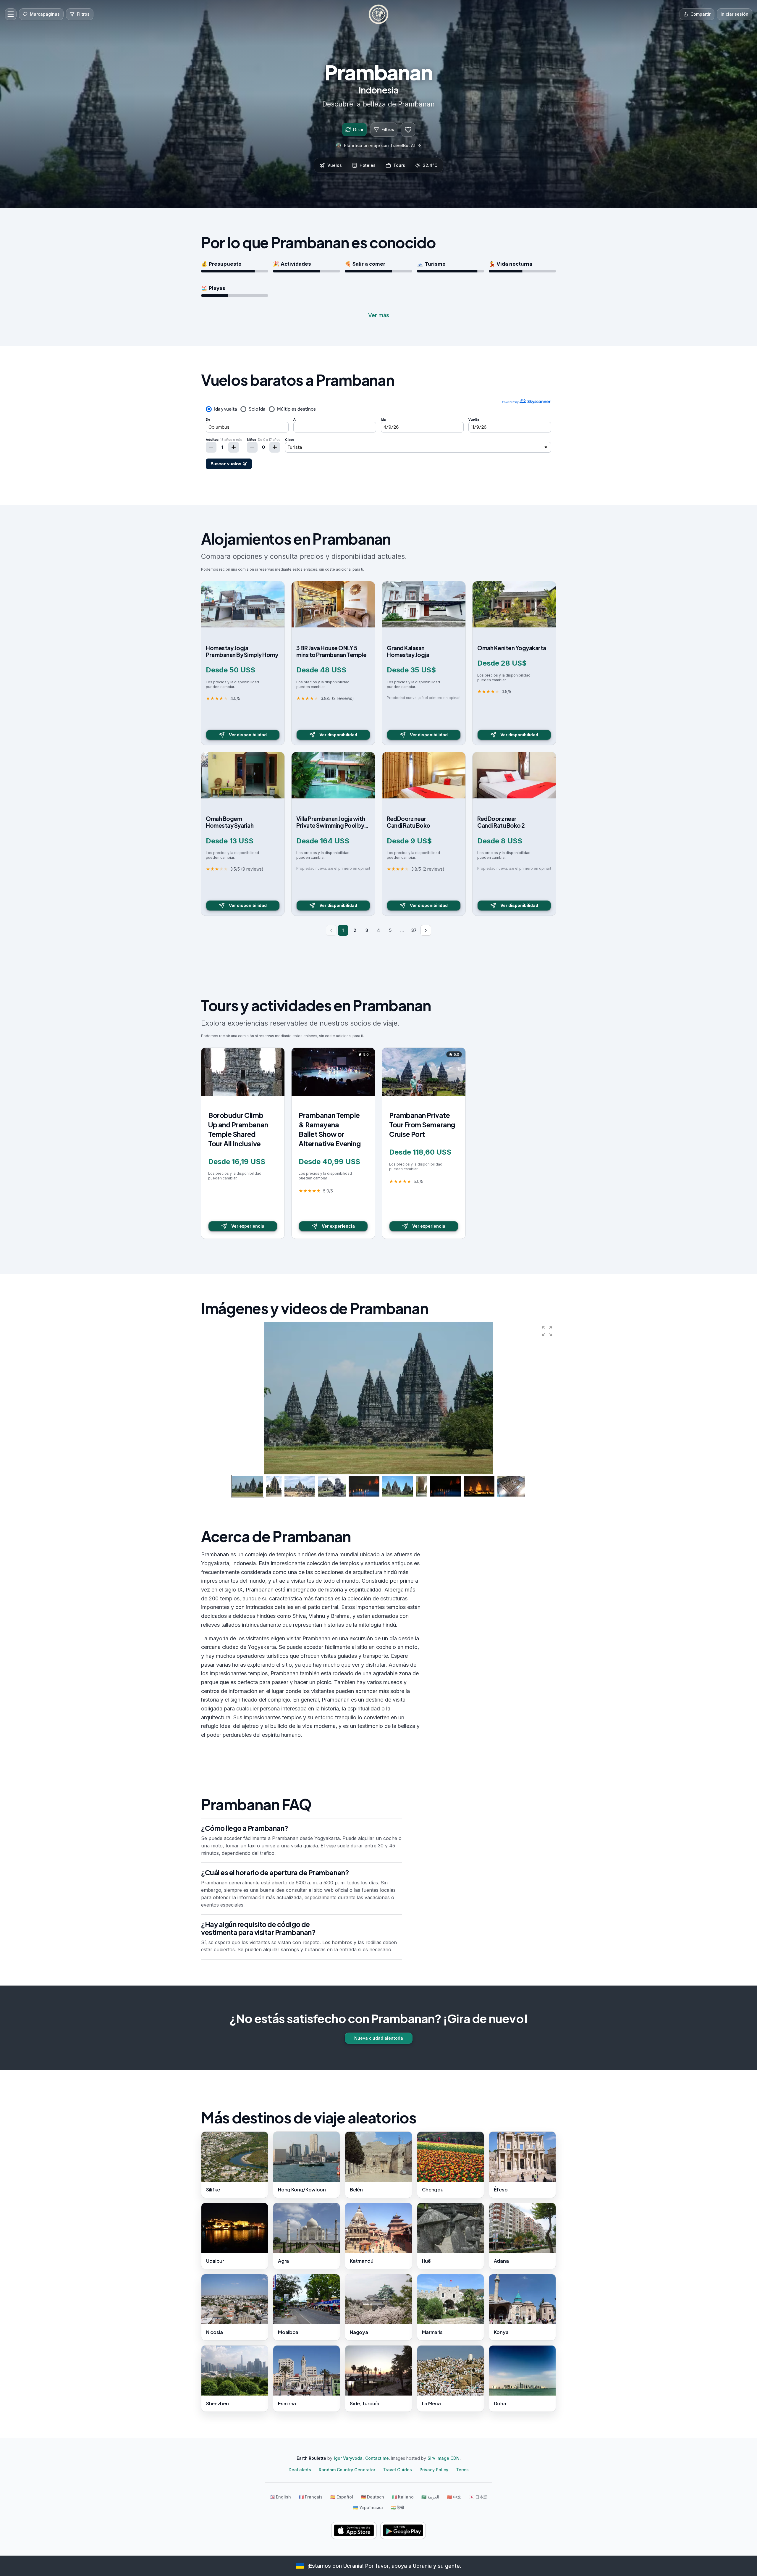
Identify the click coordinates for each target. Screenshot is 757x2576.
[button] (547, 1331)
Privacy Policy (434, 2470)
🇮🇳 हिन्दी (397, 2508)
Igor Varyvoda (348, 2458)
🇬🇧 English (280, 2497)
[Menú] (11, 14)
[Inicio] (378, 14)
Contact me (377, 2458)
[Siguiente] (426, 930)
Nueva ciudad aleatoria (379, 2038)
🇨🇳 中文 (454, 2497)
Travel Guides (397, 2470)
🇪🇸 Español (342, 2497)
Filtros (388, 129)
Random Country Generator (347, 2470)
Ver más (379, 315)
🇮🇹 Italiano (403, 2497)
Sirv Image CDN (444, 2458)
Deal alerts (300, 2470)
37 (414, 930)
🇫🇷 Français (311, 2497)
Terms (462, 2470)
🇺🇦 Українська (368, 2508)
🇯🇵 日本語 (478, 2497)
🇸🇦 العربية (430, 2497)
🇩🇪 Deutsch (372, 2497)
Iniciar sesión (735, 14)
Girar (358, 130)
